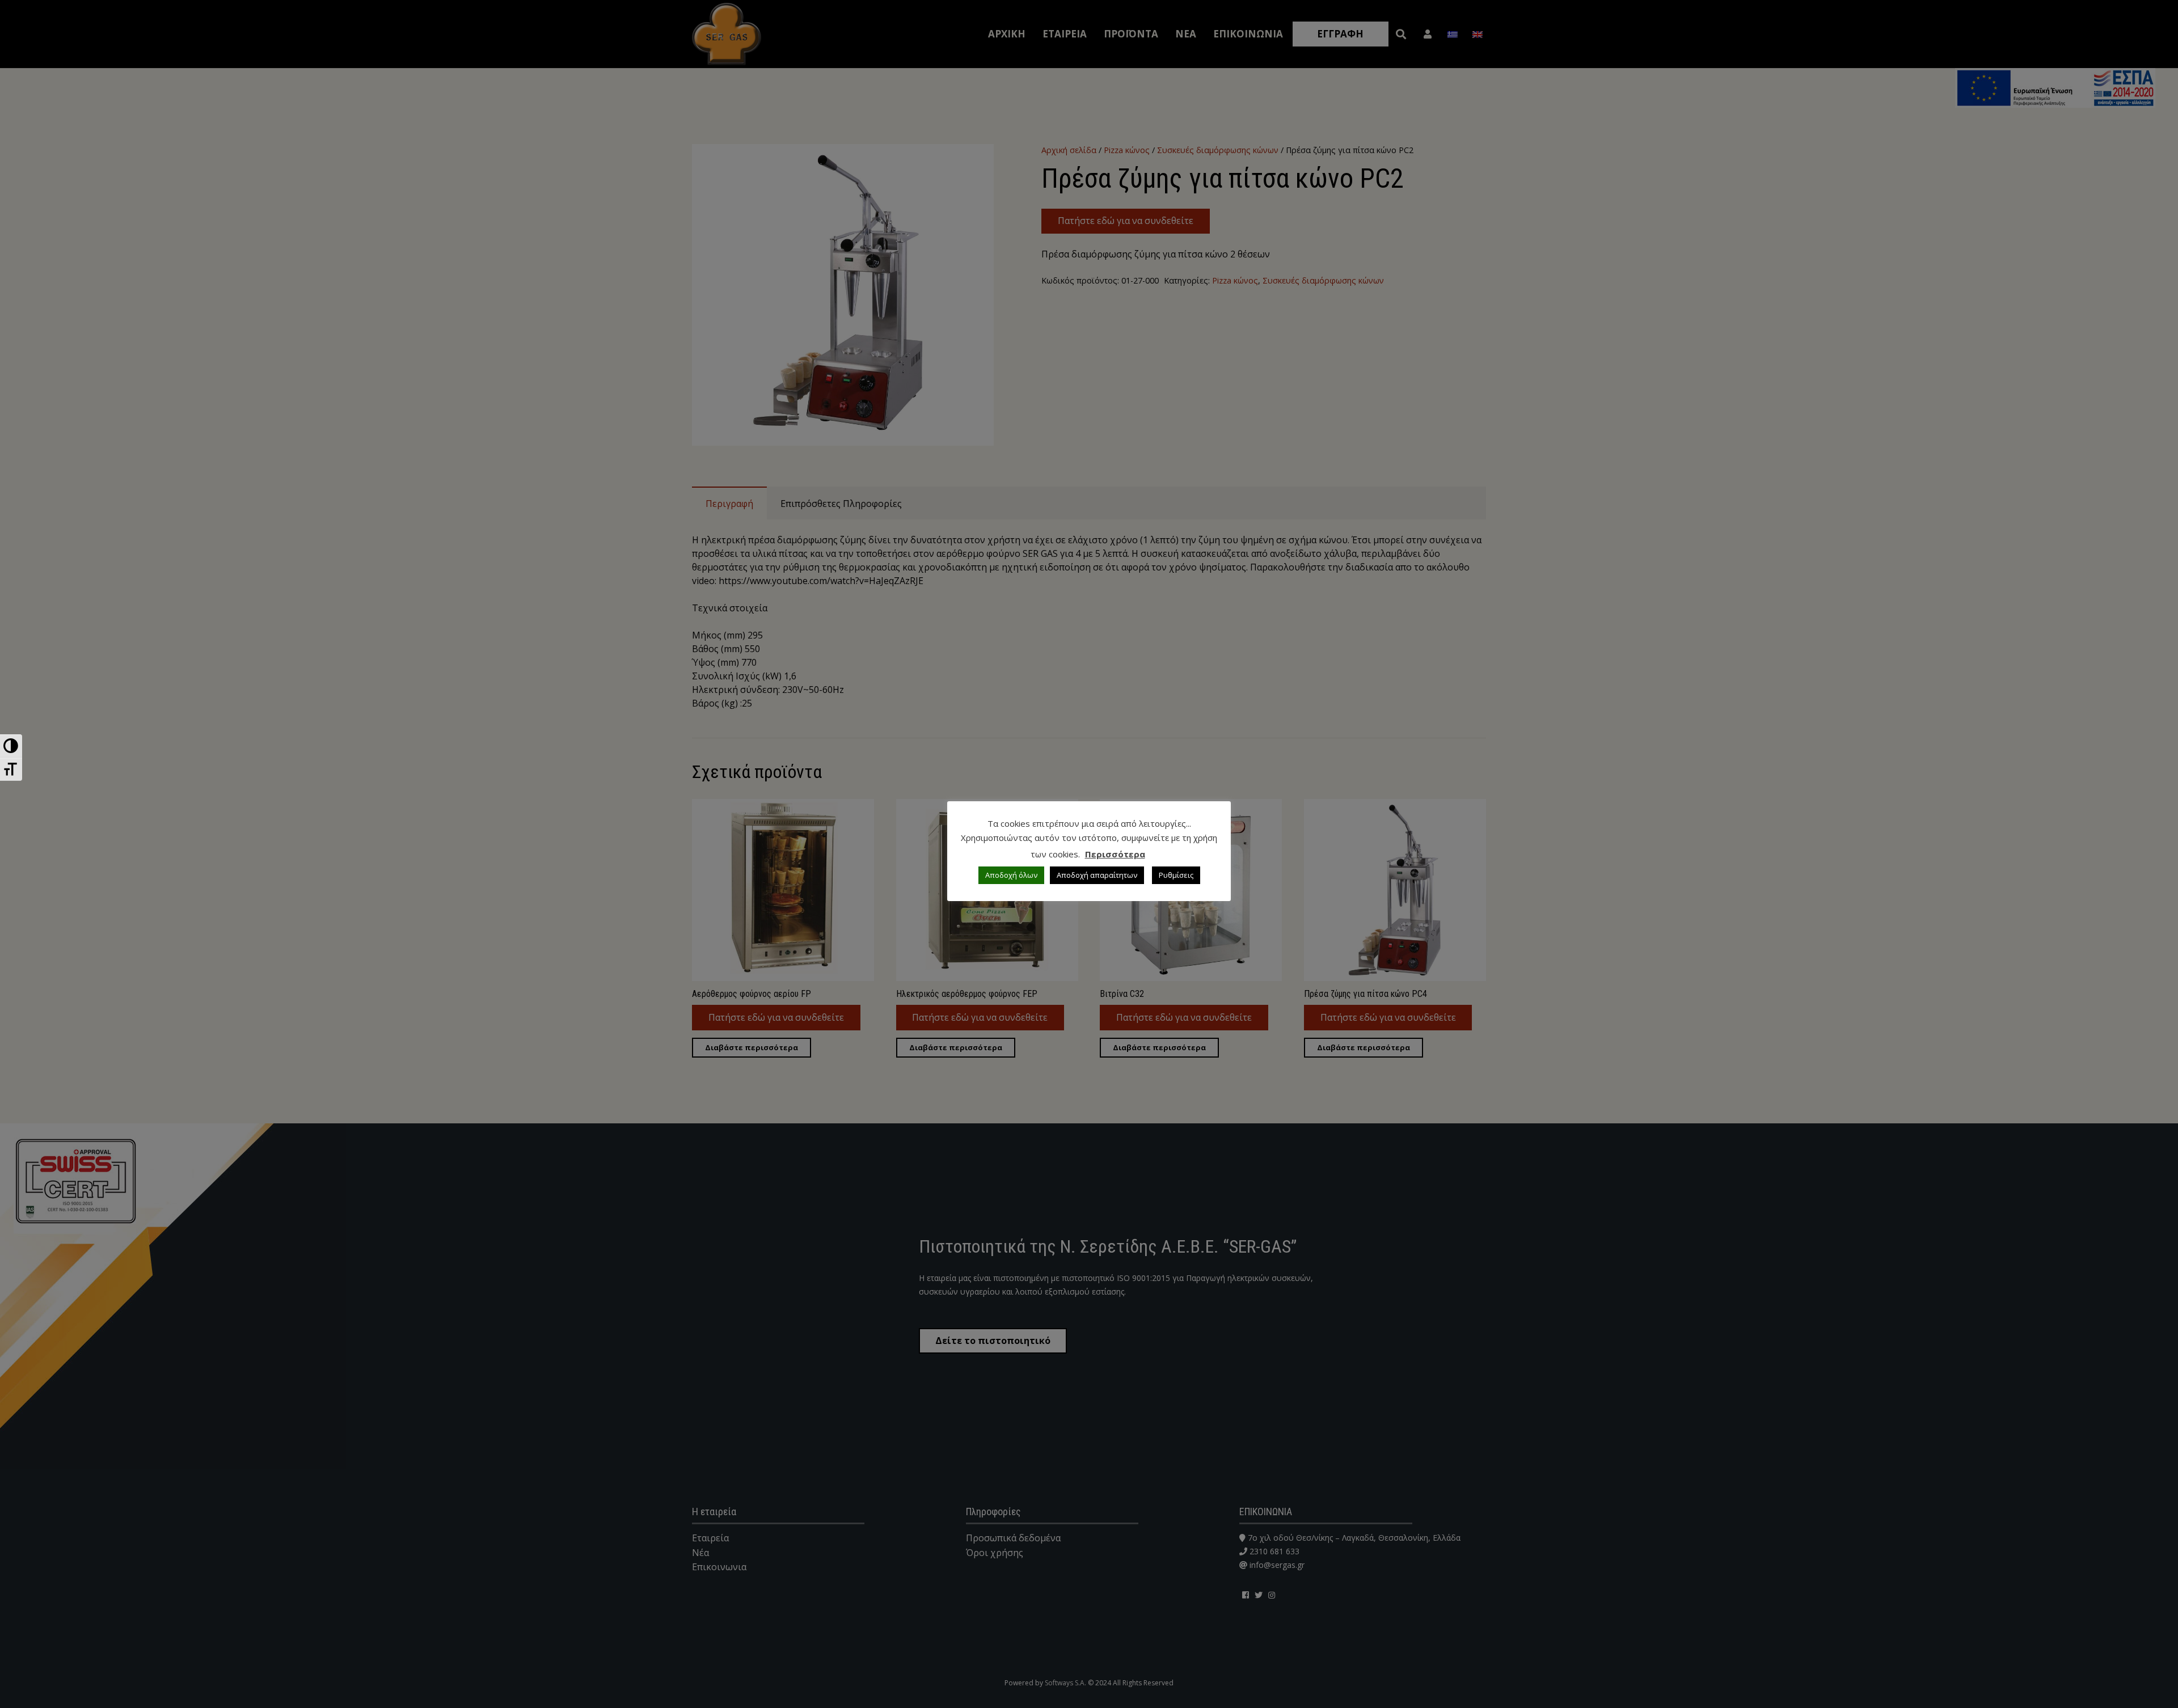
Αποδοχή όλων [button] (1011, 875)
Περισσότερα (1115, 854)
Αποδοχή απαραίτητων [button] (1097, 875)
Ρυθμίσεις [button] (1176, 875)
